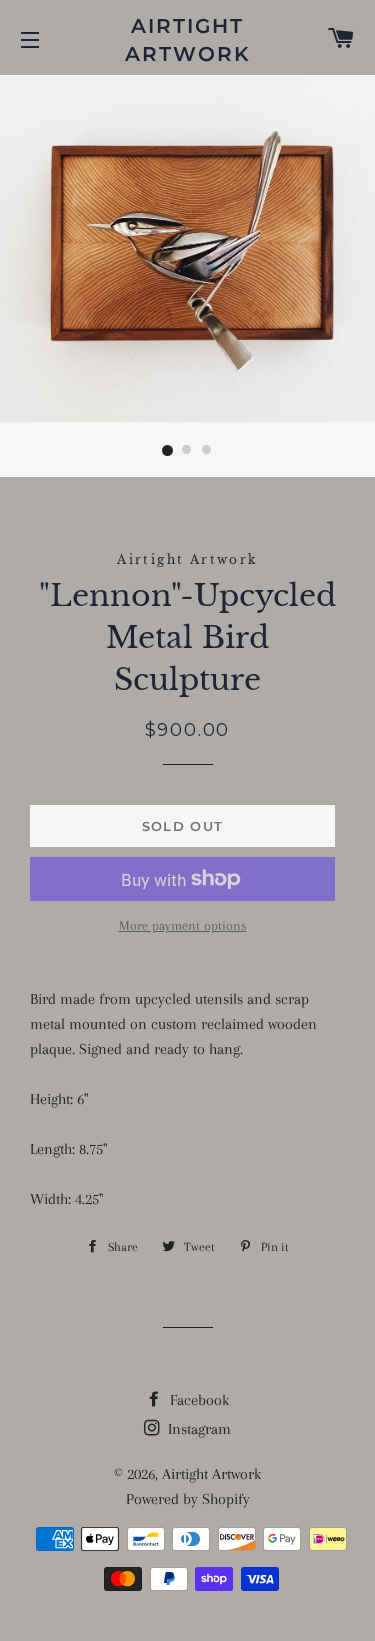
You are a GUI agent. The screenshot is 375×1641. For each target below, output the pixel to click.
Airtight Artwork (188, 40)
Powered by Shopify (188, 1499)
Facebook (197, 1400)
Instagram (197, 1429)
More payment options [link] (183, 925)
